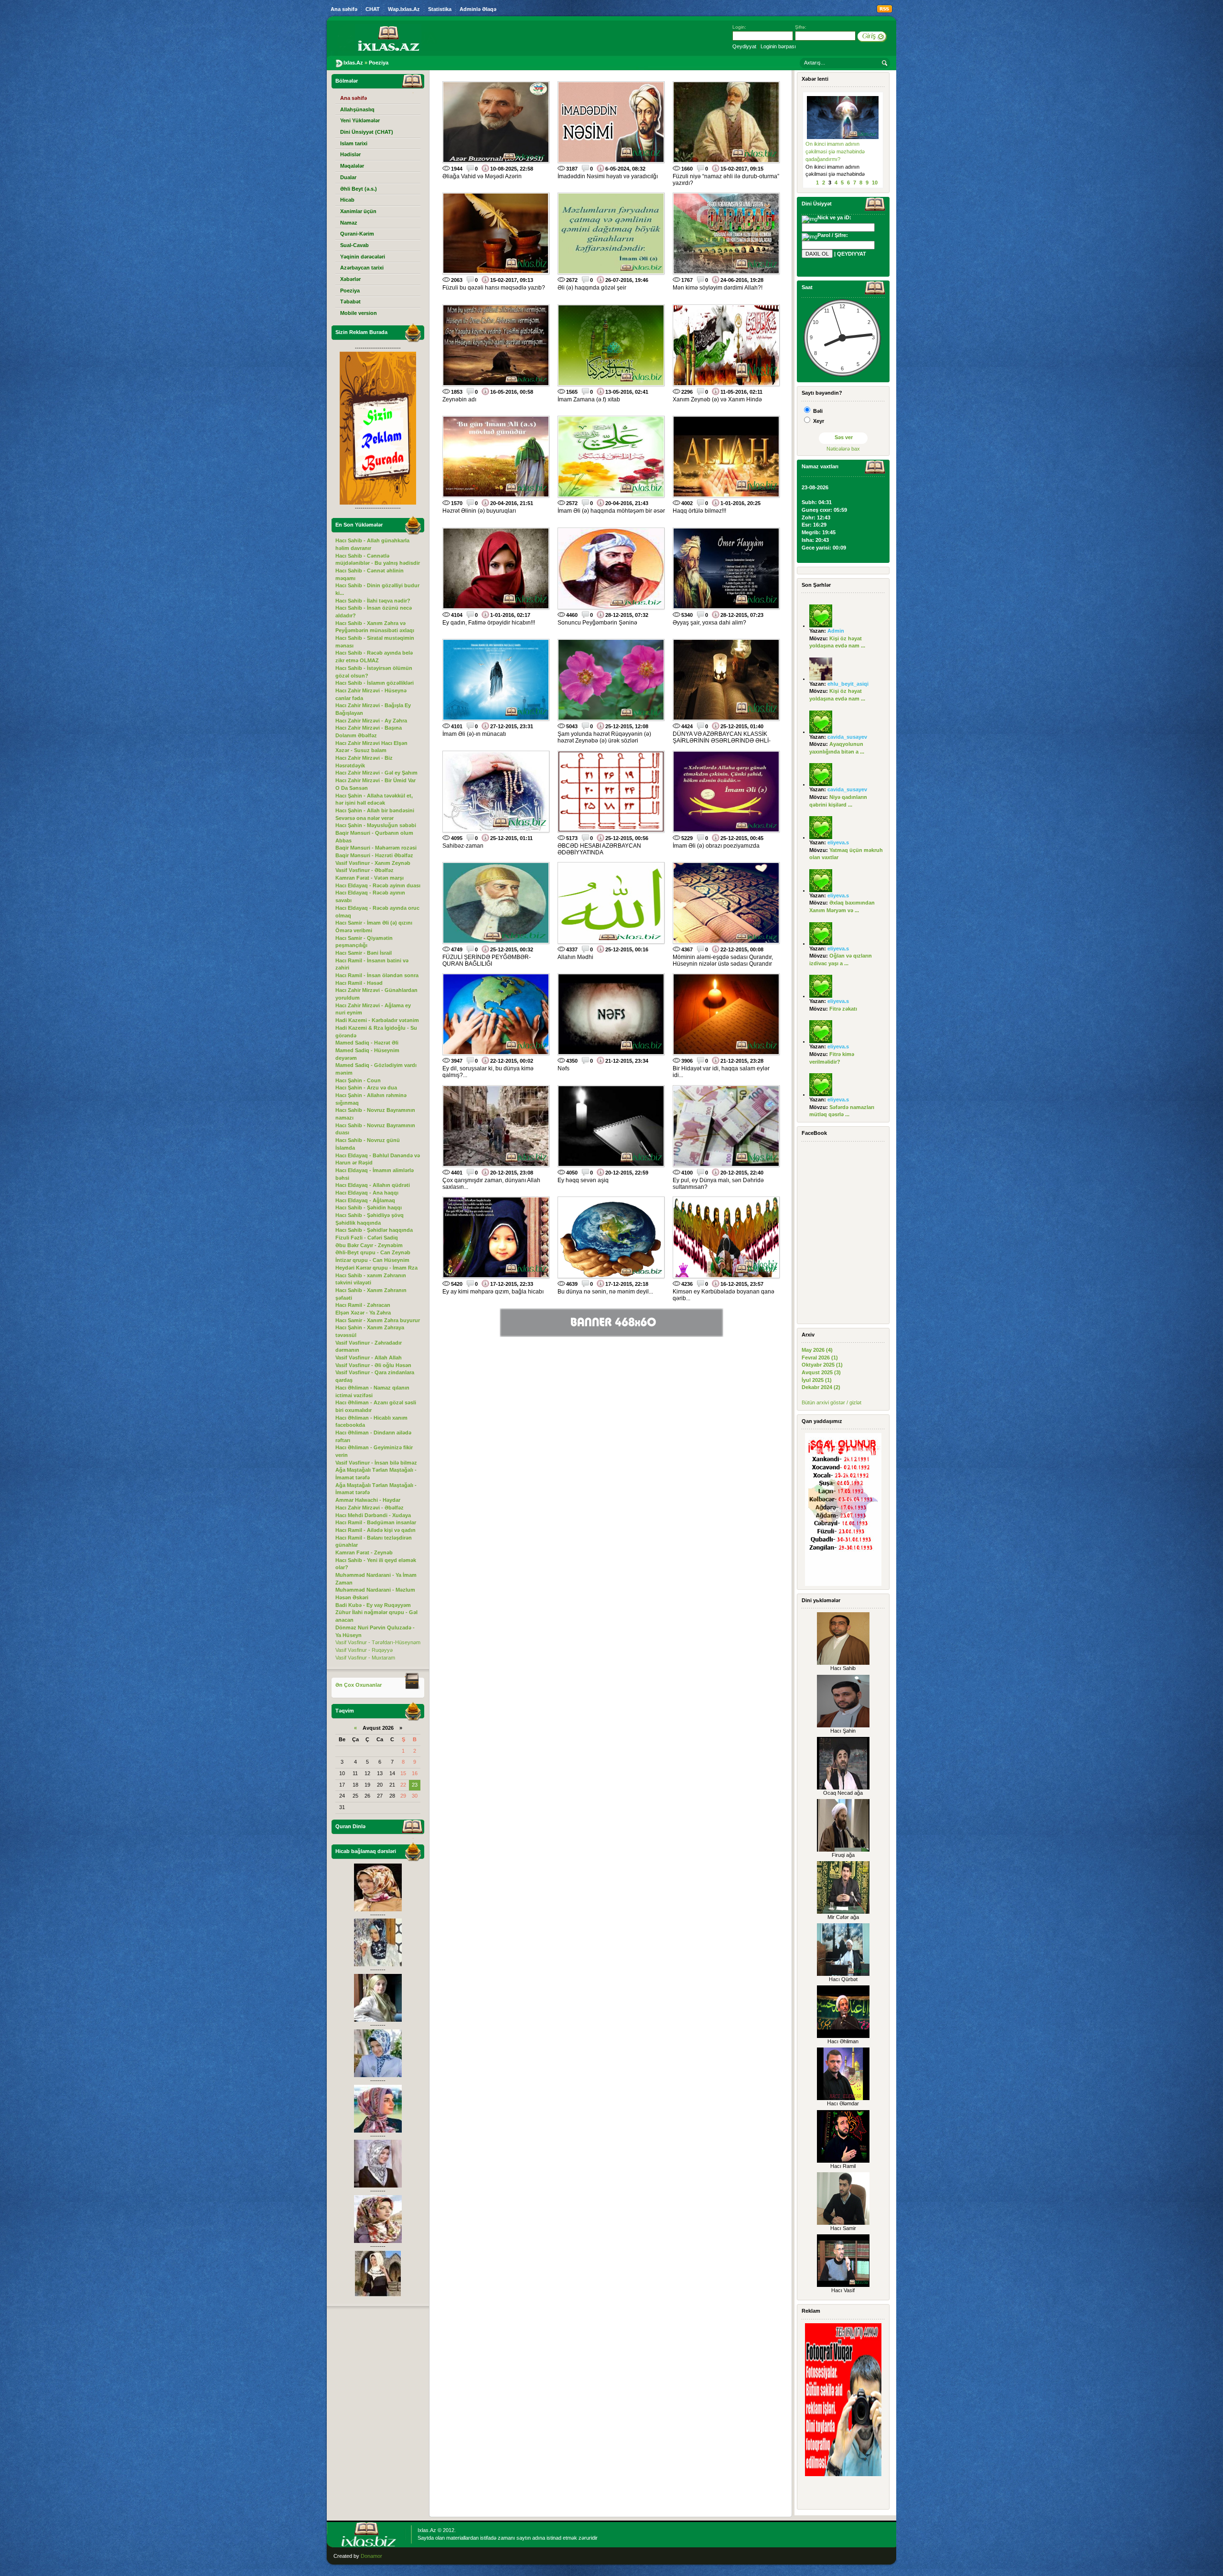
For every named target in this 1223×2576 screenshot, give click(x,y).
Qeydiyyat (744, 46)
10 (875, 183)
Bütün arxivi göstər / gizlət (831, 1402)
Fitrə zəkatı (843, 1009)
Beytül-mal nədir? (826, 144)
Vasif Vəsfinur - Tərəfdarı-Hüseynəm (378, 1642)
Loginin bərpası (778, 46)
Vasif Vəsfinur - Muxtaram (365, 1658)
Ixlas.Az (427, 2530)
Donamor (371, 2556)
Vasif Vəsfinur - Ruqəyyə (364, 1650)
